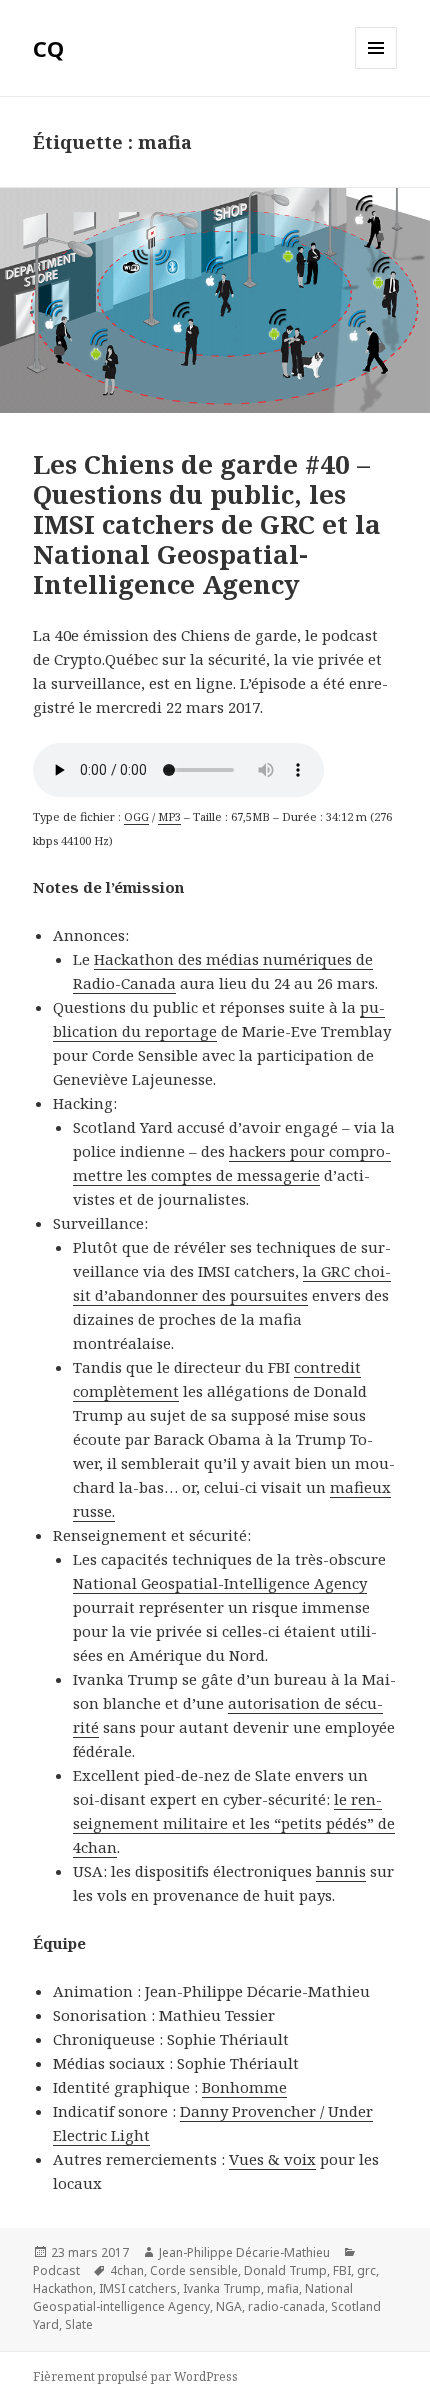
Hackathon (63, 2288)
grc (366, 2270)
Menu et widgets (376, 68)
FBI (342, 2270)
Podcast (56, 2270)
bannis (341, 1871)
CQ (48, 48)
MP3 (169, 816)
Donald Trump (285, 2270)
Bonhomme (244, 2087)
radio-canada (286, 2306)
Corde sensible (194, 2270)
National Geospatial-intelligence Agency (193, 2297)
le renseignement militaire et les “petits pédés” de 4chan (234, 1823)
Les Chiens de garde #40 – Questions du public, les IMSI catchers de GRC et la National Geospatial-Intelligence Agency (207, 524)
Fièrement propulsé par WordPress (135, 2376)
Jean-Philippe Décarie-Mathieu (244, 2252)
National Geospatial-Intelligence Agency (220, 1583)
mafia (283, 2288)
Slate (79, 2324)
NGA (229, 2306)
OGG (136, 816)
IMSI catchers (138, 2288)
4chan (127, 2270)
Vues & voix (272, 2159)
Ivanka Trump (222, 2288)
